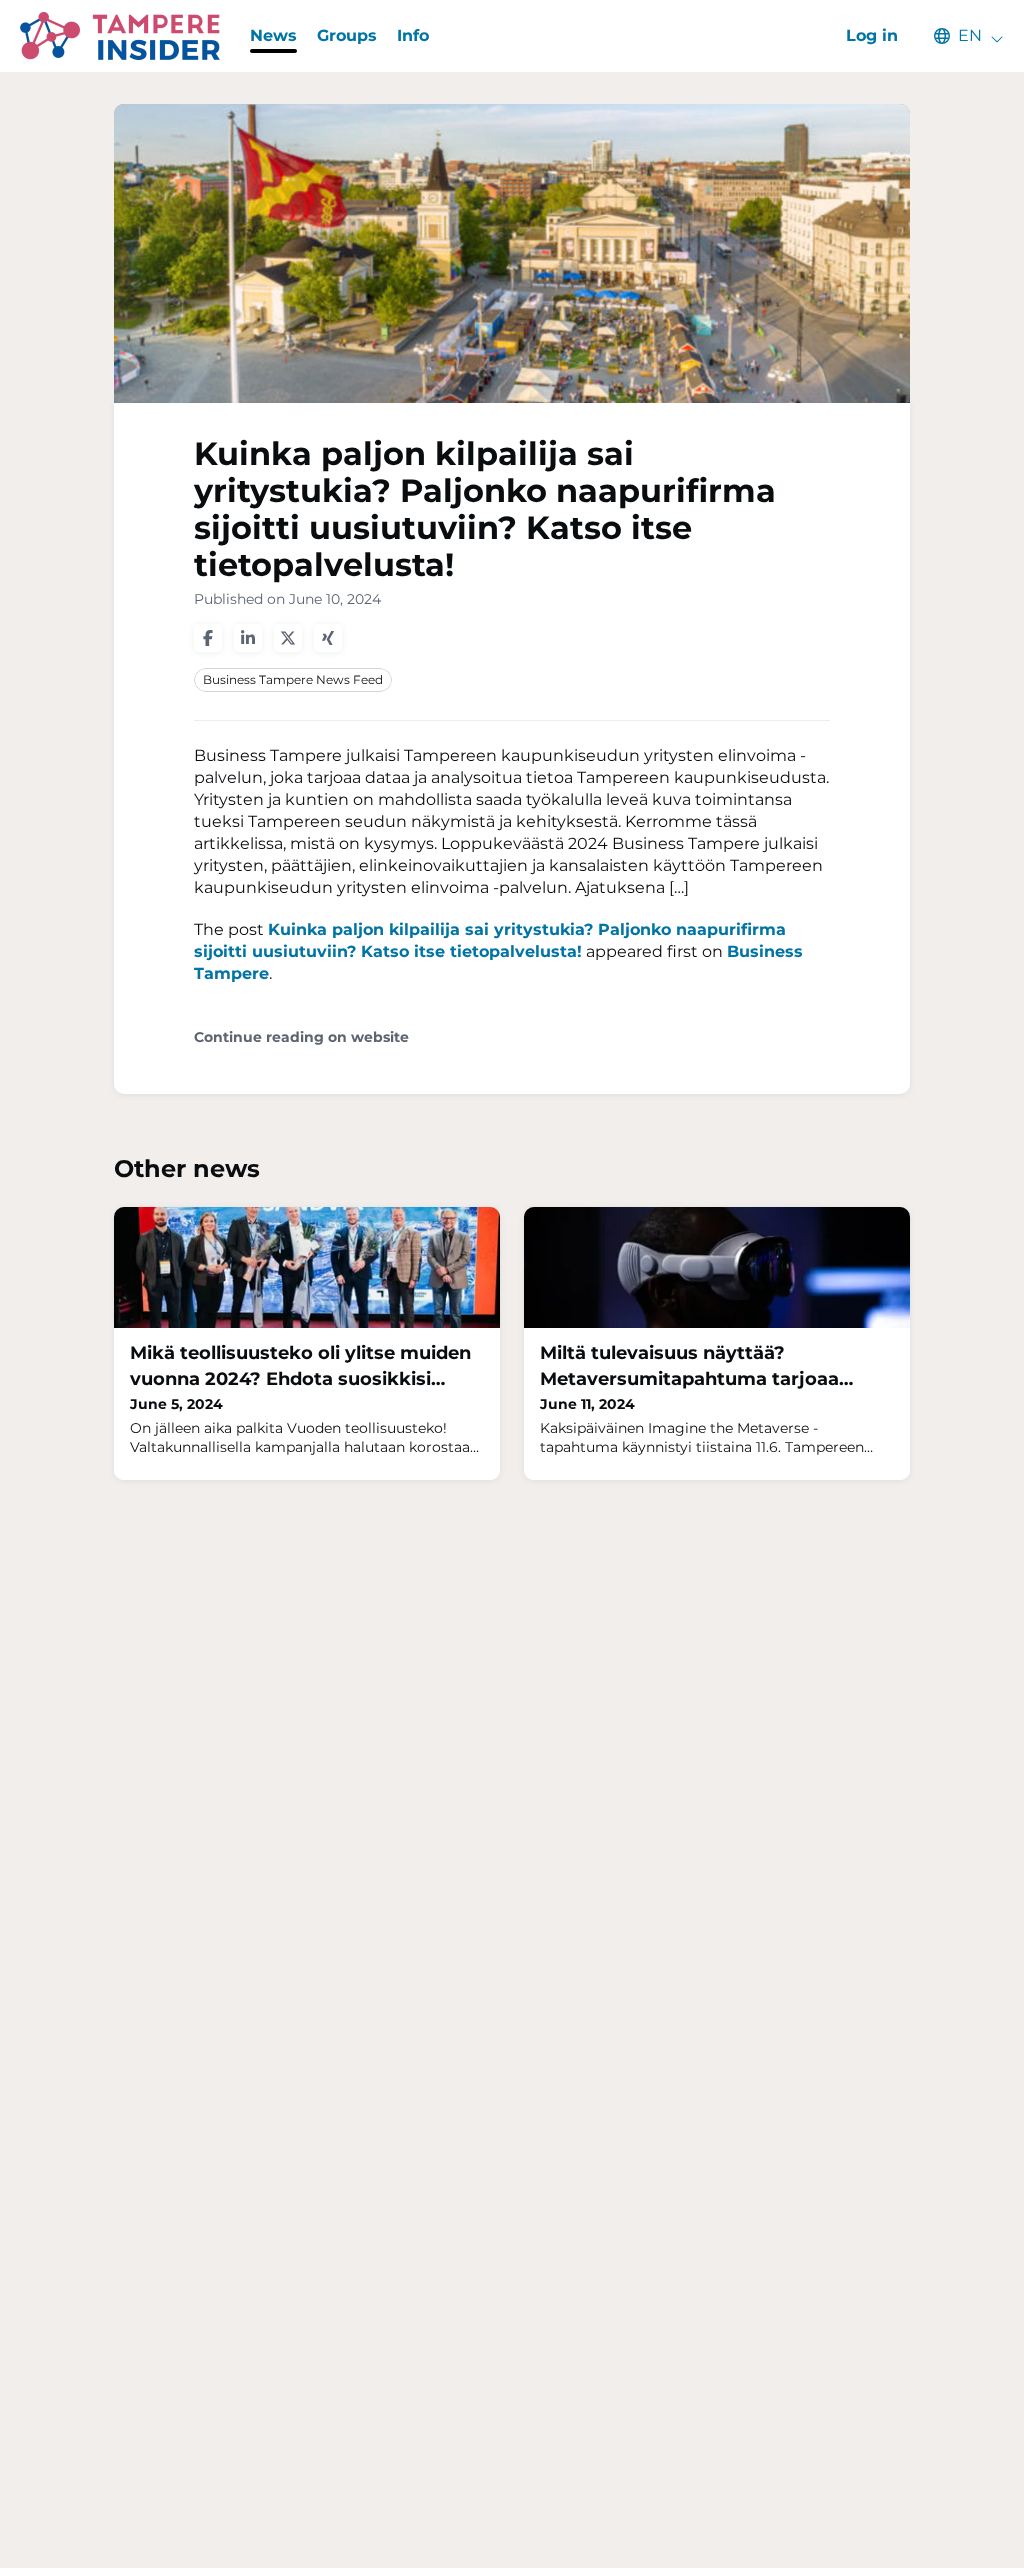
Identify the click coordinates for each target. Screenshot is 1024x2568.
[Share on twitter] (288, 638)
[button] (959, 36)
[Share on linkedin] (248, 638)
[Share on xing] (328, 638)
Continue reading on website (301, 1037)
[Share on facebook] (208, 638)
